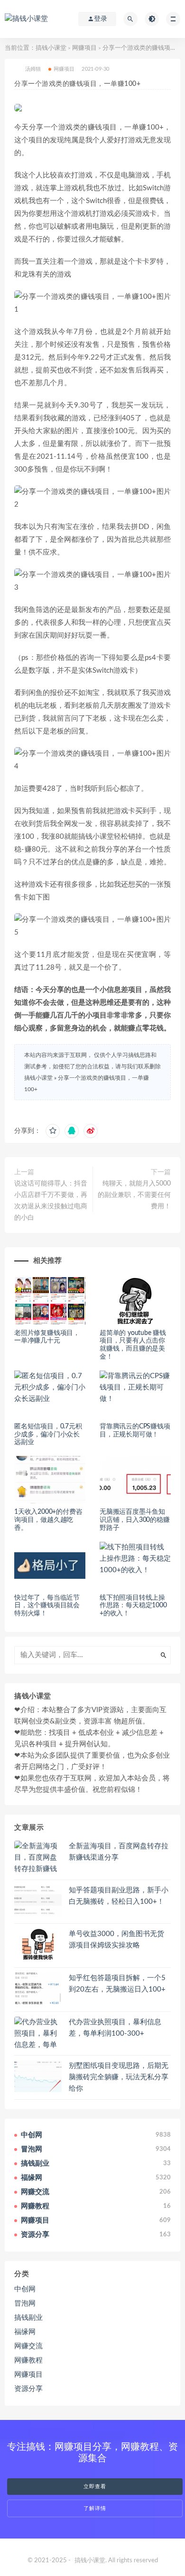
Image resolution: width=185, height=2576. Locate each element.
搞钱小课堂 (51, 48)
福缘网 (25, 2332)
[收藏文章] (53, 1131)
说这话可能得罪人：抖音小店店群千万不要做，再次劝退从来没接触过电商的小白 (51, 1201)
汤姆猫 (33, 69)
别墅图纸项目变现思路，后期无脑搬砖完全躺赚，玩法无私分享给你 (119, 2077)
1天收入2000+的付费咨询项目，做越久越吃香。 (48, 1520)
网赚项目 (84, 48)
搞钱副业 (28, 2318)
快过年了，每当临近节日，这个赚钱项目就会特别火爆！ (47, 1606)
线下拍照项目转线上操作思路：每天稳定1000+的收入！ (133, 1606)
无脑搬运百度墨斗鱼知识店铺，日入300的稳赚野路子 (135, 1520)
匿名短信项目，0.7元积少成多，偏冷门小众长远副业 (48, 1435)
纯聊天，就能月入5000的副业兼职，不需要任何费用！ (134, 1195)
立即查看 (95, 2487)
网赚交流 (28, 2346)
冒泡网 (25, 2303)
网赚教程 (28, 2360)
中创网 (25, 2289)
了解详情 (95, 2508)
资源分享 (28, 2389)
